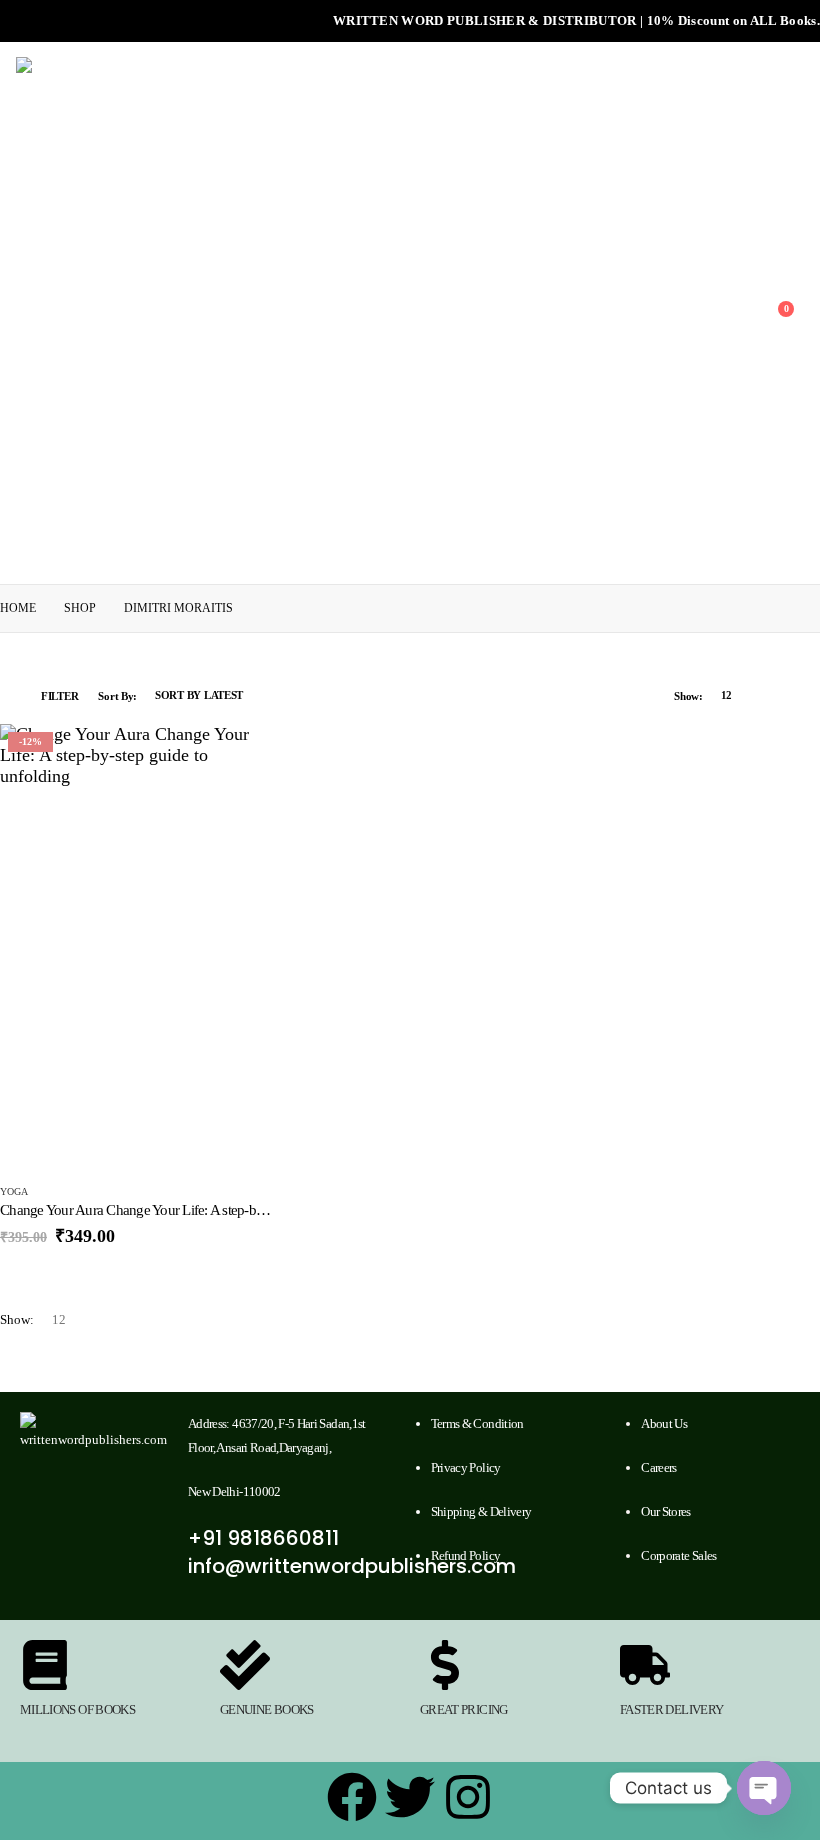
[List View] (800, 695)
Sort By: (117, 696)
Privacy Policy (466, 1467)
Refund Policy (466, 1555)
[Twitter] (410, 1797)
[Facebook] (352, 1797)
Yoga (14, 1191)
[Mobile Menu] (6, 313)
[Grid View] (777, 695)
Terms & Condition (477, 1423)
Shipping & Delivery (481, 1511)
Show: (688, 696)
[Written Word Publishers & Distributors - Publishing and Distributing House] (272, 313)
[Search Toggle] (755, 313)
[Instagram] (468, 1797)
